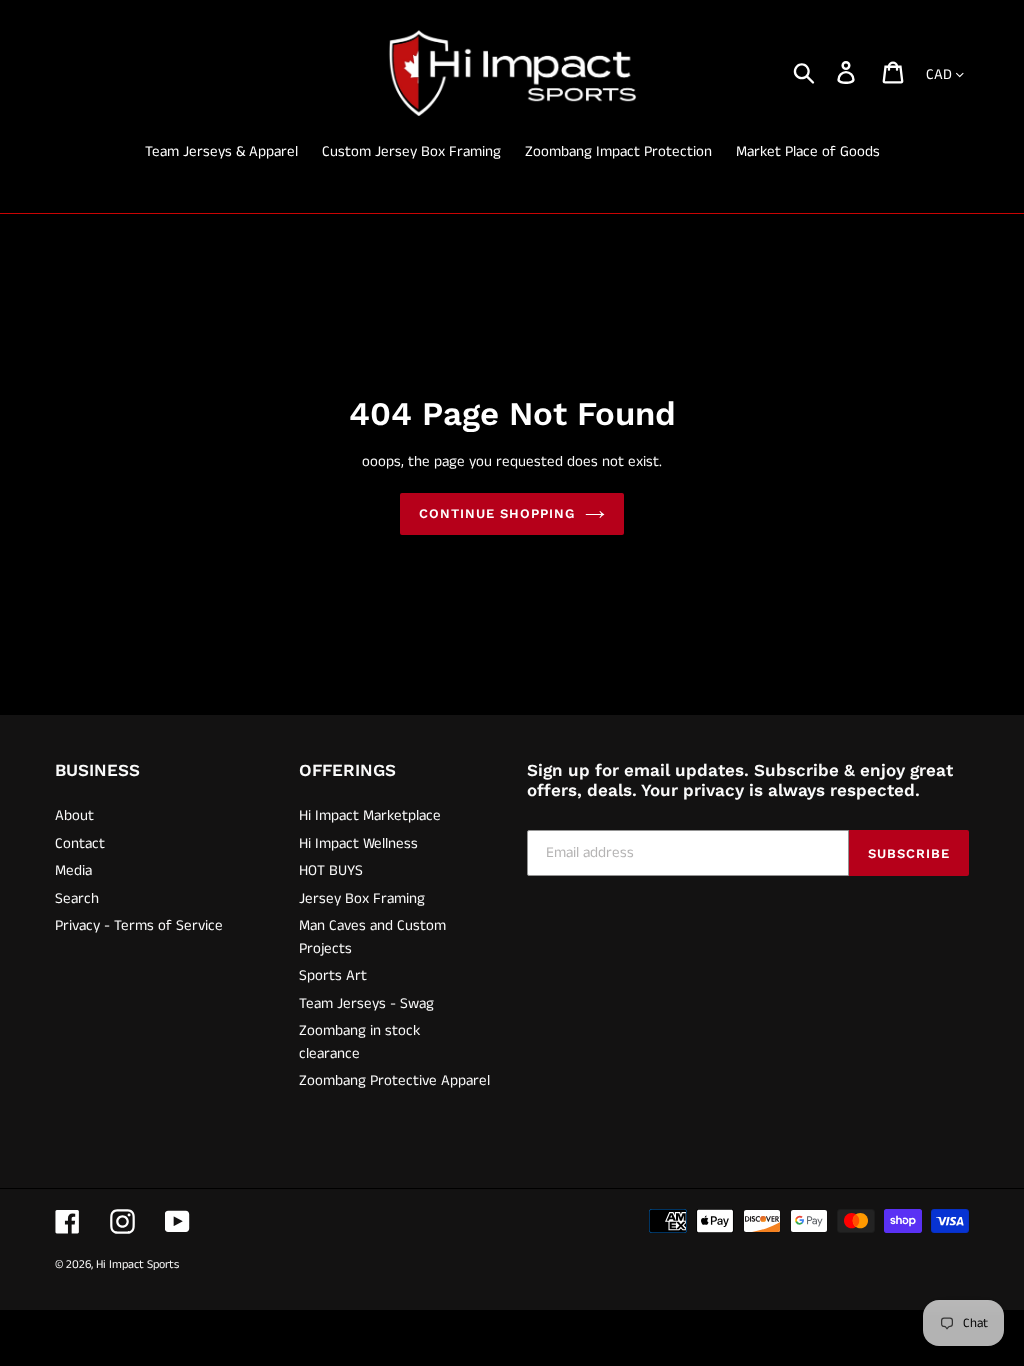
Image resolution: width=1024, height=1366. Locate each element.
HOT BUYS (331, 870)
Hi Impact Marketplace (370, 815)
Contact (80, 843)
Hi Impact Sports (137, 1264)
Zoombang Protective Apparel (394, 1080)
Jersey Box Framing (362, 898)
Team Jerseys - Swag (366, 1003)
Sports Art (333, 975)
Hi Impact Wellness (358, 843)
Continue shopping (497, 513)
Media (73, 870)
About (74, 815)
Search (77, 898)
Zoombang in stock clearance (359, 1042)
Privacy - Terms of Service (139, 925)
